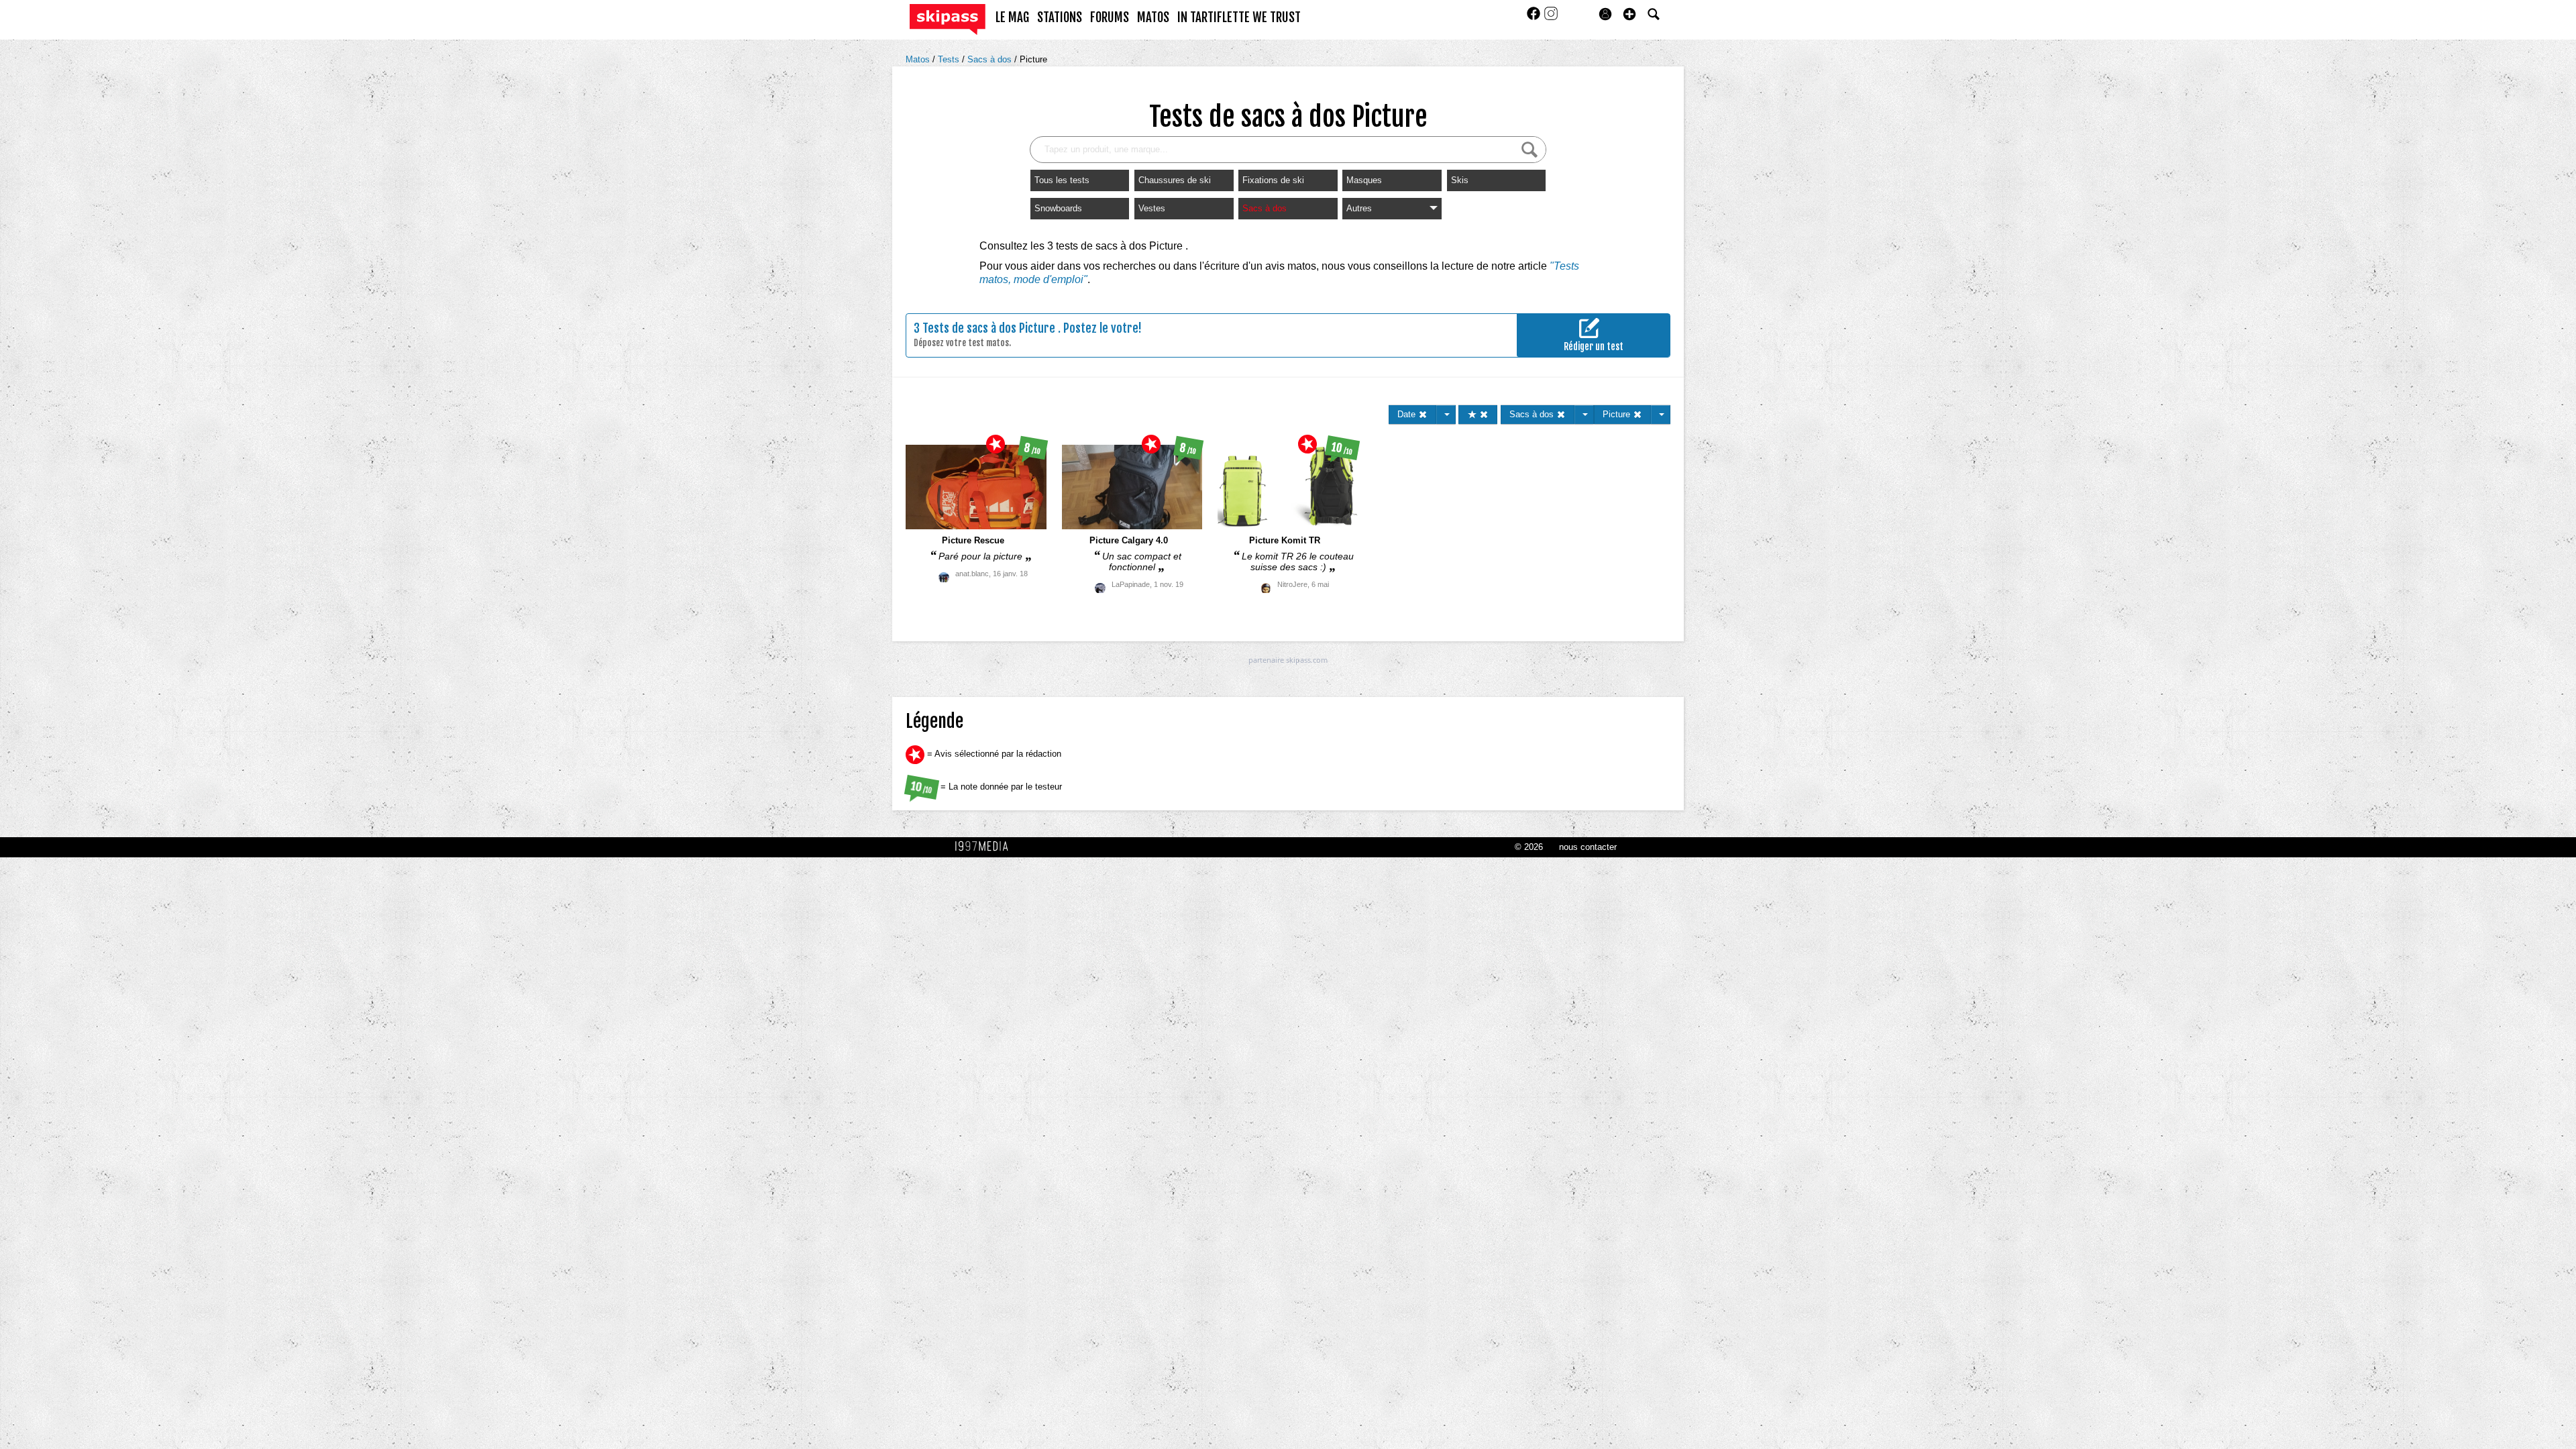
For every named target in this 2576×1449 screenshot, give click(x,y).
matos (1153, 17)
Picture (1033, 59)
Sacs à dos (991, 59)
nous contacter (1588, 847)
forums (1110, 17)
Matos (919, 59)
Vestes (1152, 208)
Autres (1359, 208)
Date (1408, 414)
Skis (1460, 180)
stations (1060, 17)
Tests (950, 59)
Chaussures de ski (1175, 180)
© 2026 (1529, 847)
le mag (1012, 17)
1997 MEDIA (985, 847)
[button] (1629, 14)
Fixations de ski (1273, 180)
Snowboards (1058, 208)
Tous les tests (1062, 180)
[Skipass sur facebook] (1535, 18)
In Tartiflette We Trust (1239, 17)
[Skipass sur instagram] (1551, 18)
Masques (1364, 180)
